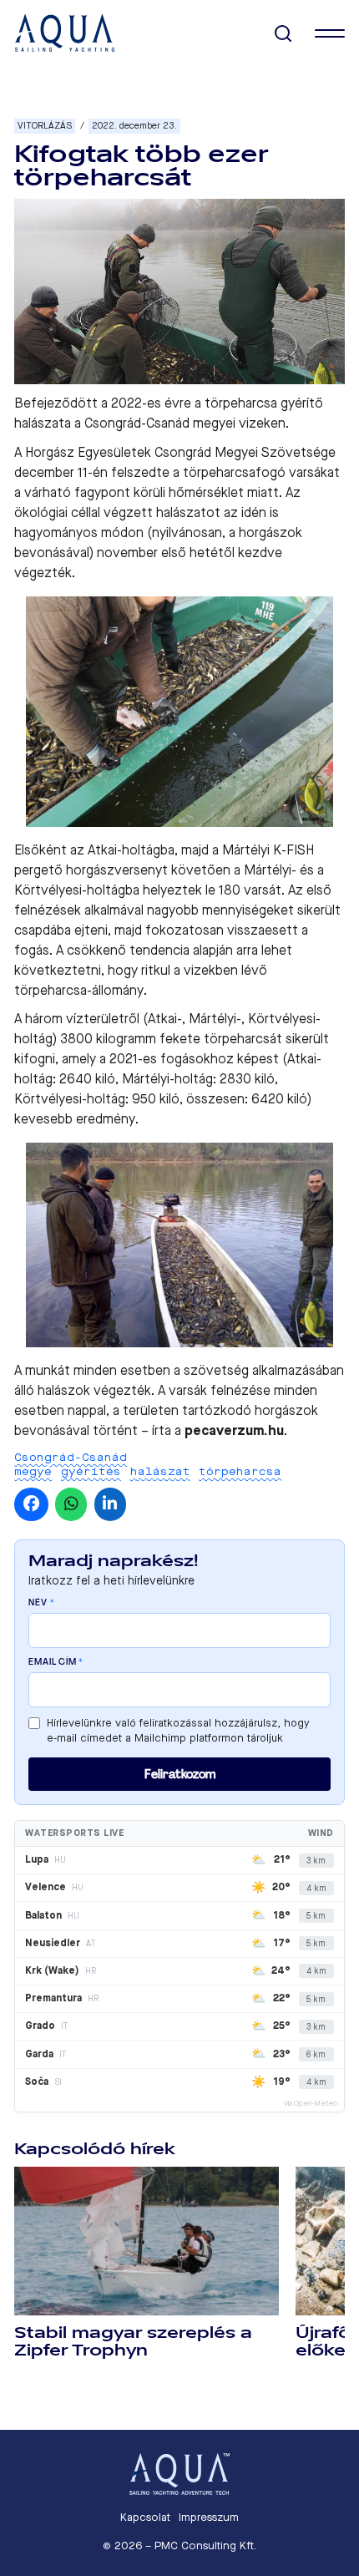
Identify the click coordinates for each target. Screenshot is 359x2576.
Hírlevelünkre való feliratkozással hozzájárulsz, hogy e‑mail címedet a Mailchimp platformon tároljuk (178, 1730)
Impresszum (209, 2517)
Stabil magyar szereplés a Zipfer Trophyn (133, 2342)
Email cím (56, 1662)
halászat (160, 1471)
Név (41, 1603)
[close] (330, 33)
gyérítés (91, 1471)
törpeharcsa (240, 1471)
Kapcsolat (145, 2517)
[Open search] (283, 34)
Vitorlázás (45, 126)
